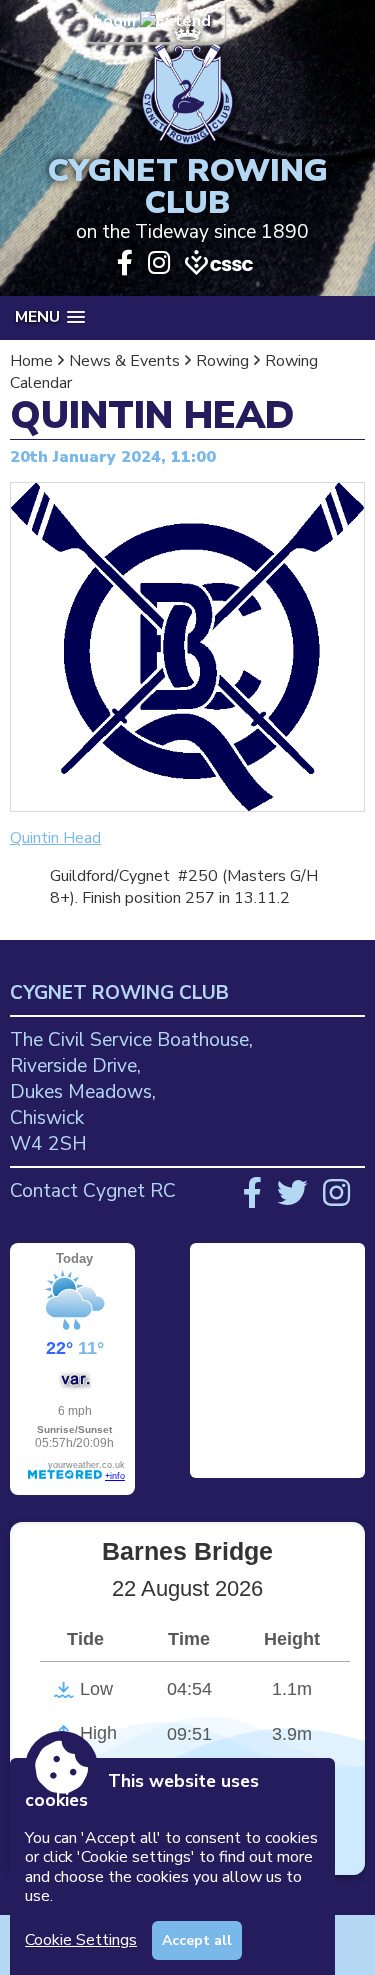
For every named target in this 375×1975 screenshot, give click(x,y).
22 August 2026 (187, 1588)
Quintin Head (55, 838)
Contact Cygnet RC (93, 1191)
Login (117, 21)
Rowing (222, 361)
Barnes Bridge (187, 1551)
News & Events (124, 361)
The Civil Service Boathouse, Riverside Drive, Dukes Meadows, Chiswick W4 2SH (131, 1092)
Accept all (197, 1940)
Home (31, 361)
